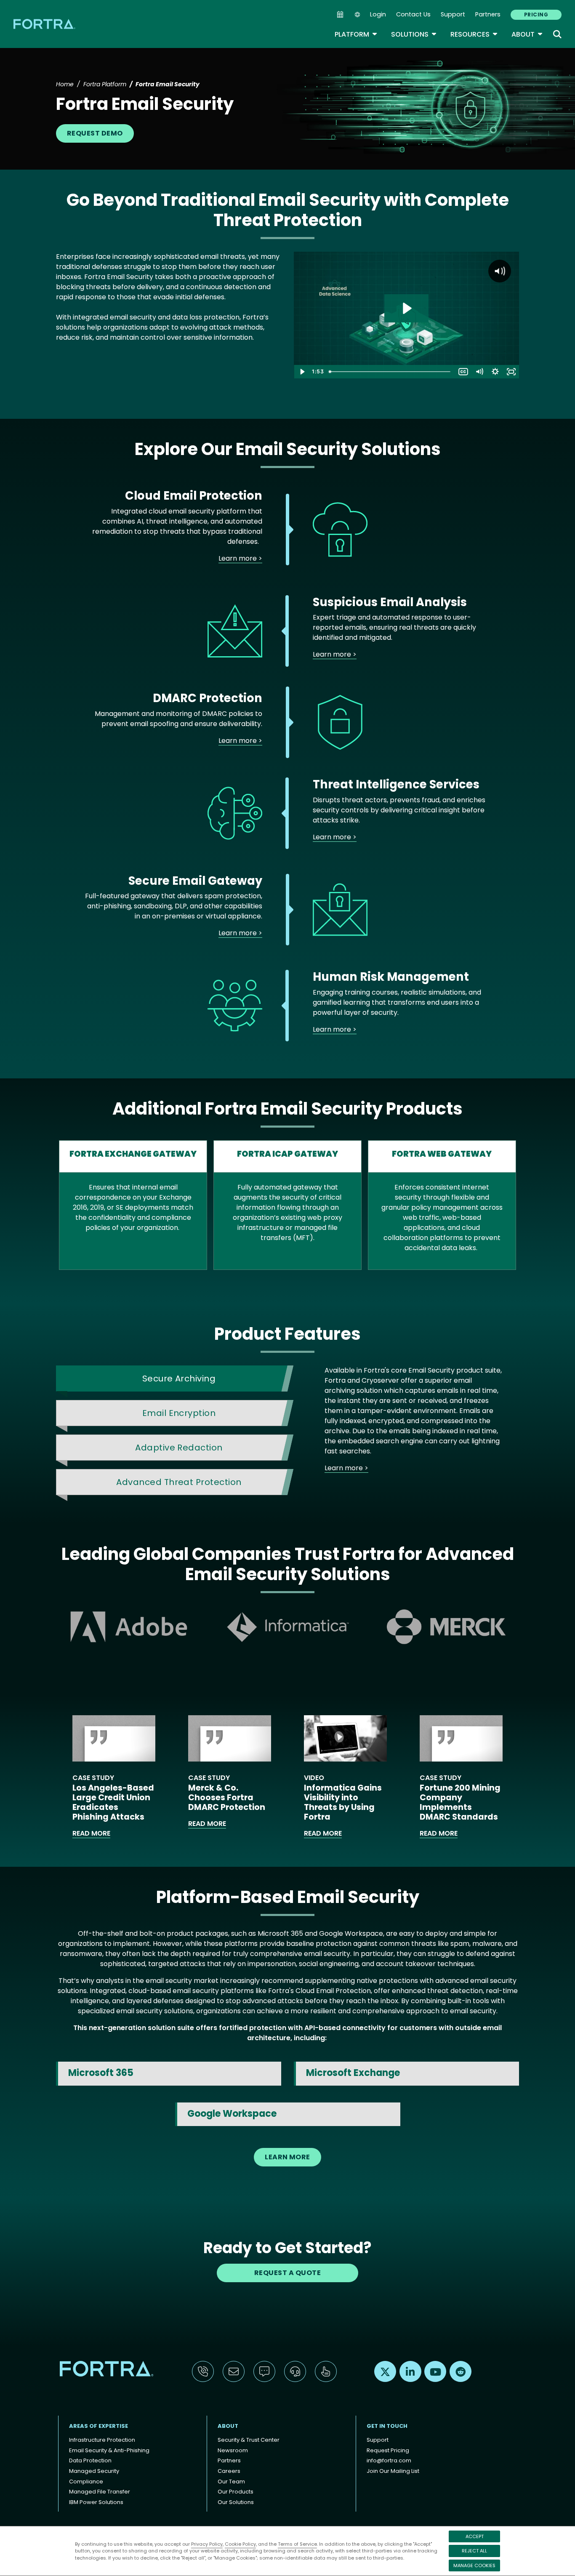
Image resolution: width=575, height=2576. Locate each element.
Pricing (536, 15)
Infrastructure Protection (102, 2440)
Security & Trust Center (249, 2440)
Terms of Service (297, 2544)
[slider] (390, 372)
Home (65, 84)
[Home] (45, 24)
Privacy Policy (207, 2544)
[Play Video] (302, 372)
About (527, 34)
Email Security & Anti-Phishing (109, 2450)
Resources (474, 34)
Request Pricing (388, 2450)
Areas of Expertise (98, 2426)
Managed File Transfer (100, 2492)
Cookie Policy (240, 2544)
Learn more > (240, 558)
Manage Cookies (474, 2565)
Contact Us (413, 14)
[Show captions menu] (463, 372)
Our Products (236, 2492)
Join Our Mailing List (393, 2471)
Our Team (231, 2482)
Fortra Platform (105, 84)
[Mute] (479, 372)
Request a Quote (287, 2273)
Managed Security (94, 2471)
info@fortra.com (389, 2460)
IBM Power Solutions (96, 2502)
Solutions (414, 34)
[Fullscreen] (511, 372)
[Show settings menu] (495, 372)
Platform (356, 34)
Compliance (86, 2482)
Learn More (287, 2157)
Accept (475, 2536)
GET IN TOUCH (387, 2426)
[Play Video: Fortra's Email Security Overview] (406, 308)
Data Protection (90, 2460)
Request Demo (95, 133)
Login (378, 14)
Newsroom (233, 2450)
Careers (229, 2471)
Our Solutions (236, 2502)
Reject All (474, 2551)
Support (453, 14)
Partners (488, 14)
